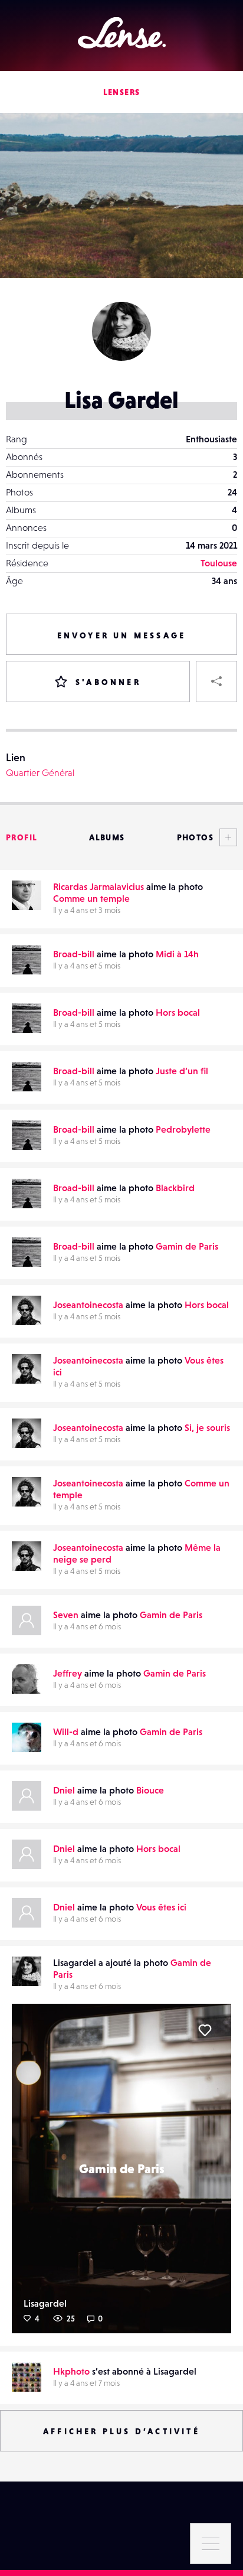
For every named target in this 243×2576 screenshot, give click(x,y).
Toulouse (219, 563)
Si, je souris (207, 1427)
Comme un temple (91, 898)
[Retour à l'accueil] (122, 33)
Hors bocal (178, 1012)
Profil (22, 837)
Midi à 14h (177, 954)
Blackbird (175, 1188)
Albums (107, 837)
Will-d (66, 1732)
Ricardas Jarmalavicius (98, 886)
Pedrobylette (183, 1129)
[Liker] (205, 2030)
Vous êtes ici (161, 1907)
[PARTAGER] (216, 682)
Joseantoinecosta (88, 1305)
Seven (66, 1615)
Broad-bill (74, 954)
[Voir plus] (225, 837)
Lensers (122, 92)
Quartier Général (40, 772)
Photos (195, 837)
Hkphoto (71, 2371)
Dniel (64, 1790)
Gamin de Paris (187, 1246)
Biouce (150, 1790)
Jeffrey (68, 1673)
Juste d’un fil (182, 1071)
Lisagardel (45, 2303)
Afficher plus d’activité (121, 2431)
